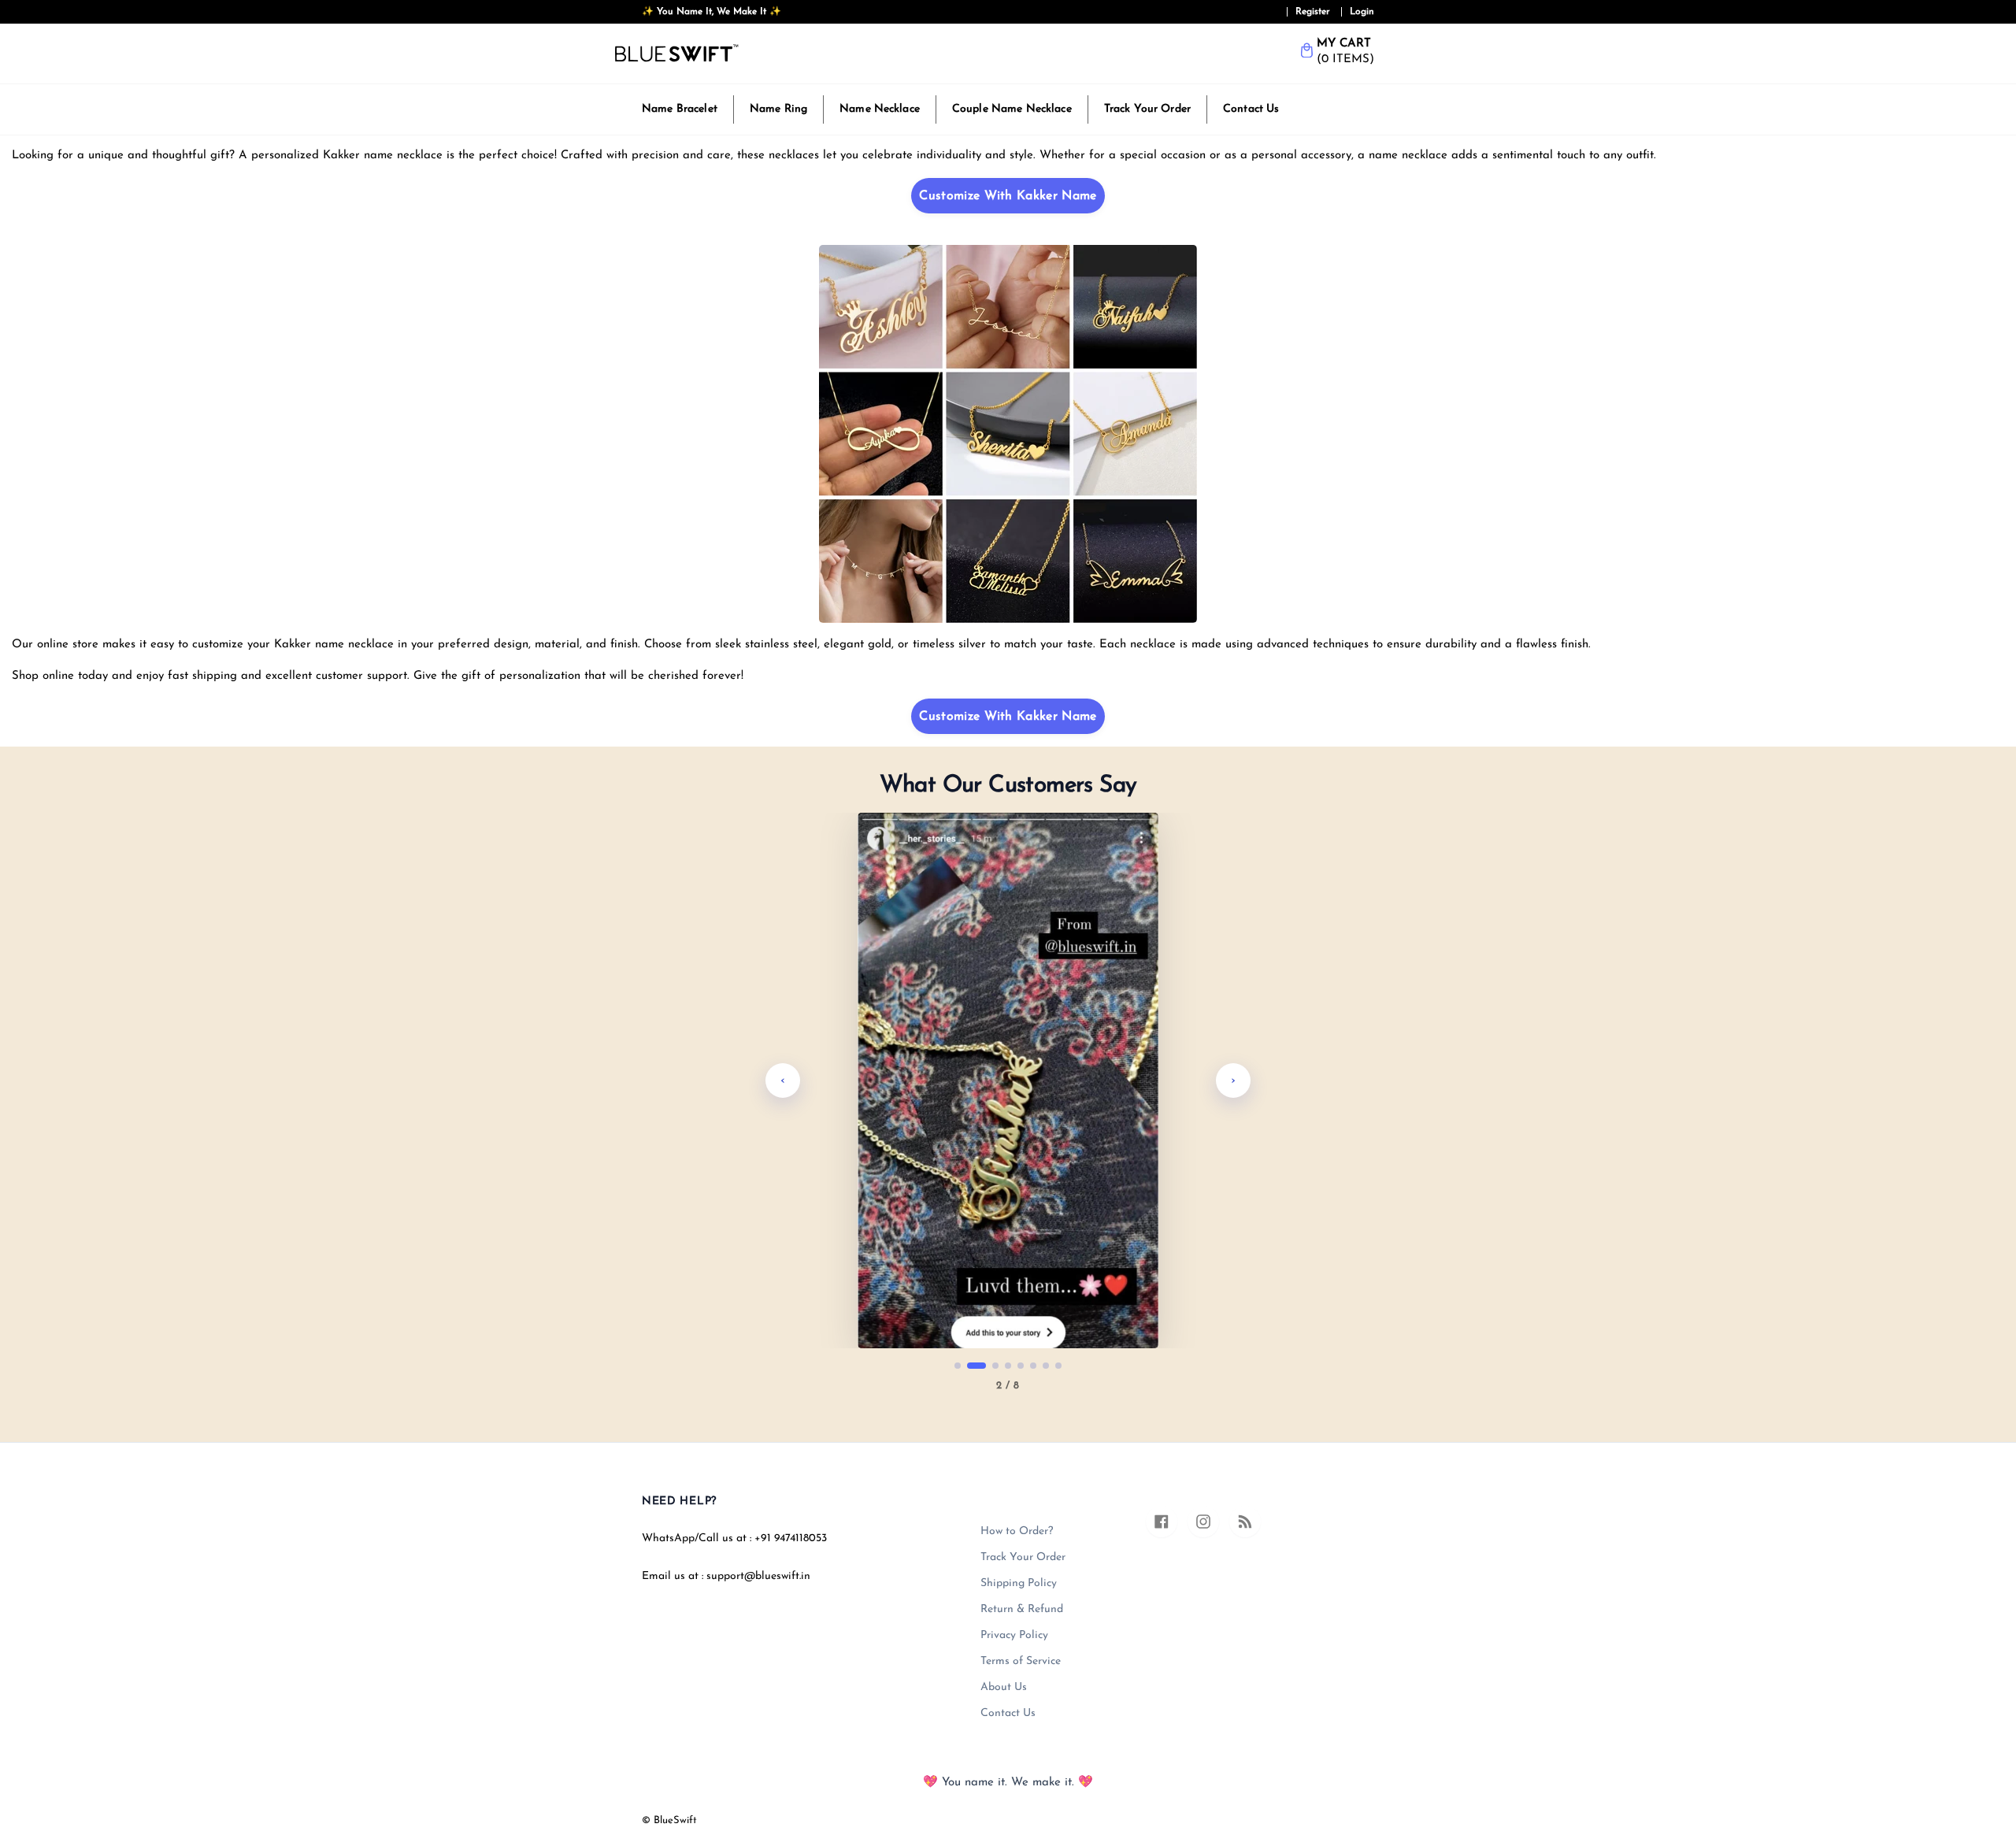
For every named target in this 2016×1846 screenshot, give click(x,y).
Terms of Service (1021, 1661)
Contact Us (1251, 109)
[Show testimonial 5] (1021, 1366)
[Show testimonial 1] (958, 1366)
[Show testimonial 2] (970, 1366)
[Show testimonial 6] (1033, 1366)
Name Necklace (880, 109)
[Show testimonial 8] (1058, 1366)
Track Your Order (1147, 109)
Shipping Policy (1019, 1583)
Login (1362, 12)
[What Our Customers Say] (1008, 1081)
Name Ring (778, 109)
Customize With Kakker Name (1008, 196)
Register (1313, 12)
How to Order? (1017, 1531)
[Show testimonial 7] (1046, 1366)
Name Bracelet (680, 109)
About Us (1004, 1687)
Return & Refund (1022, 1609)
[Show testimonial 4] (1008, 1366)
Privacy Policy (1014, 1635)
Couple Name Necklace (1012, 109)
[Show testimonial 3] (989, 1366)
